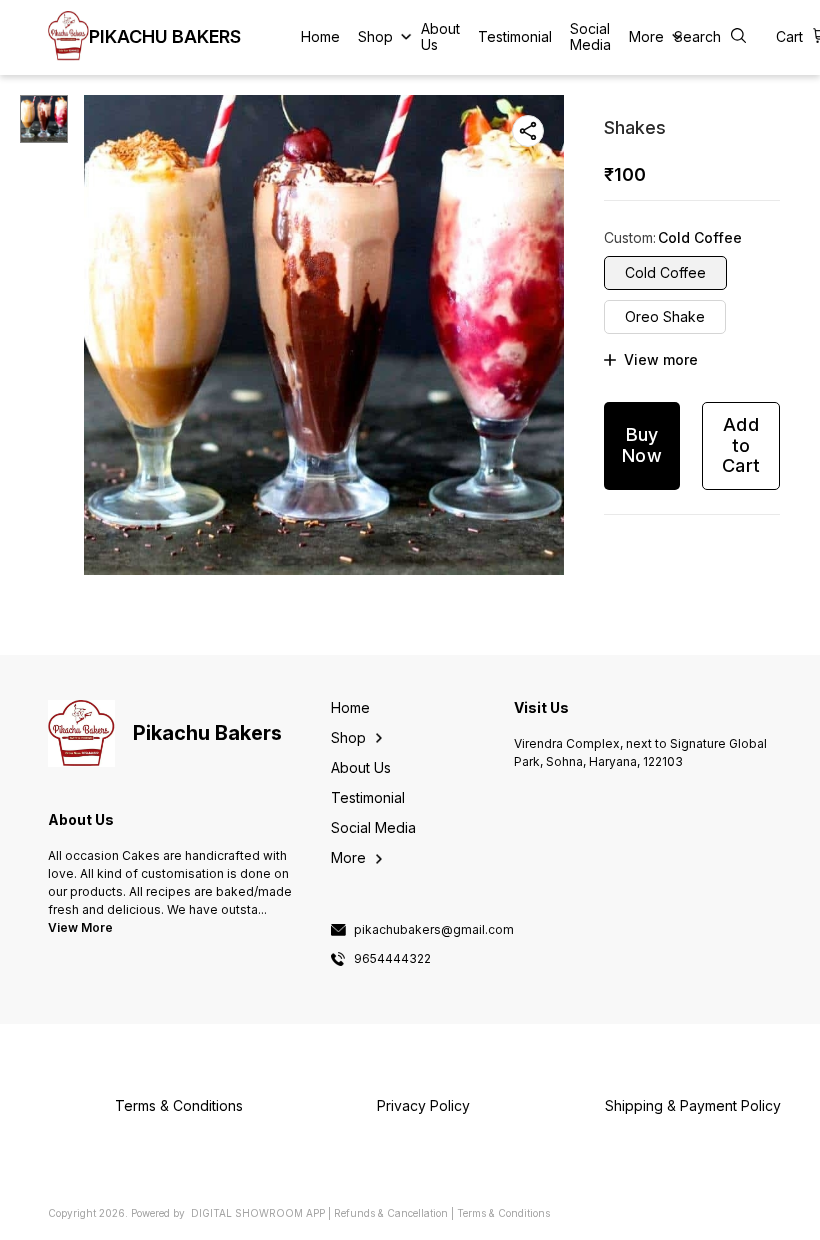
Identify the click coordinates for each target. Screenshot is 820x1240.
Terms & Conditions (503, 1213)
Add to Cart (741, 445)
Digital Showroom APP (258, 1213)
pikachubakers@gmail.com (434, 930)
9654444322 (392, 959)
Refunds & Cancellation (391, 1213)
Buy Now (642, 445)
